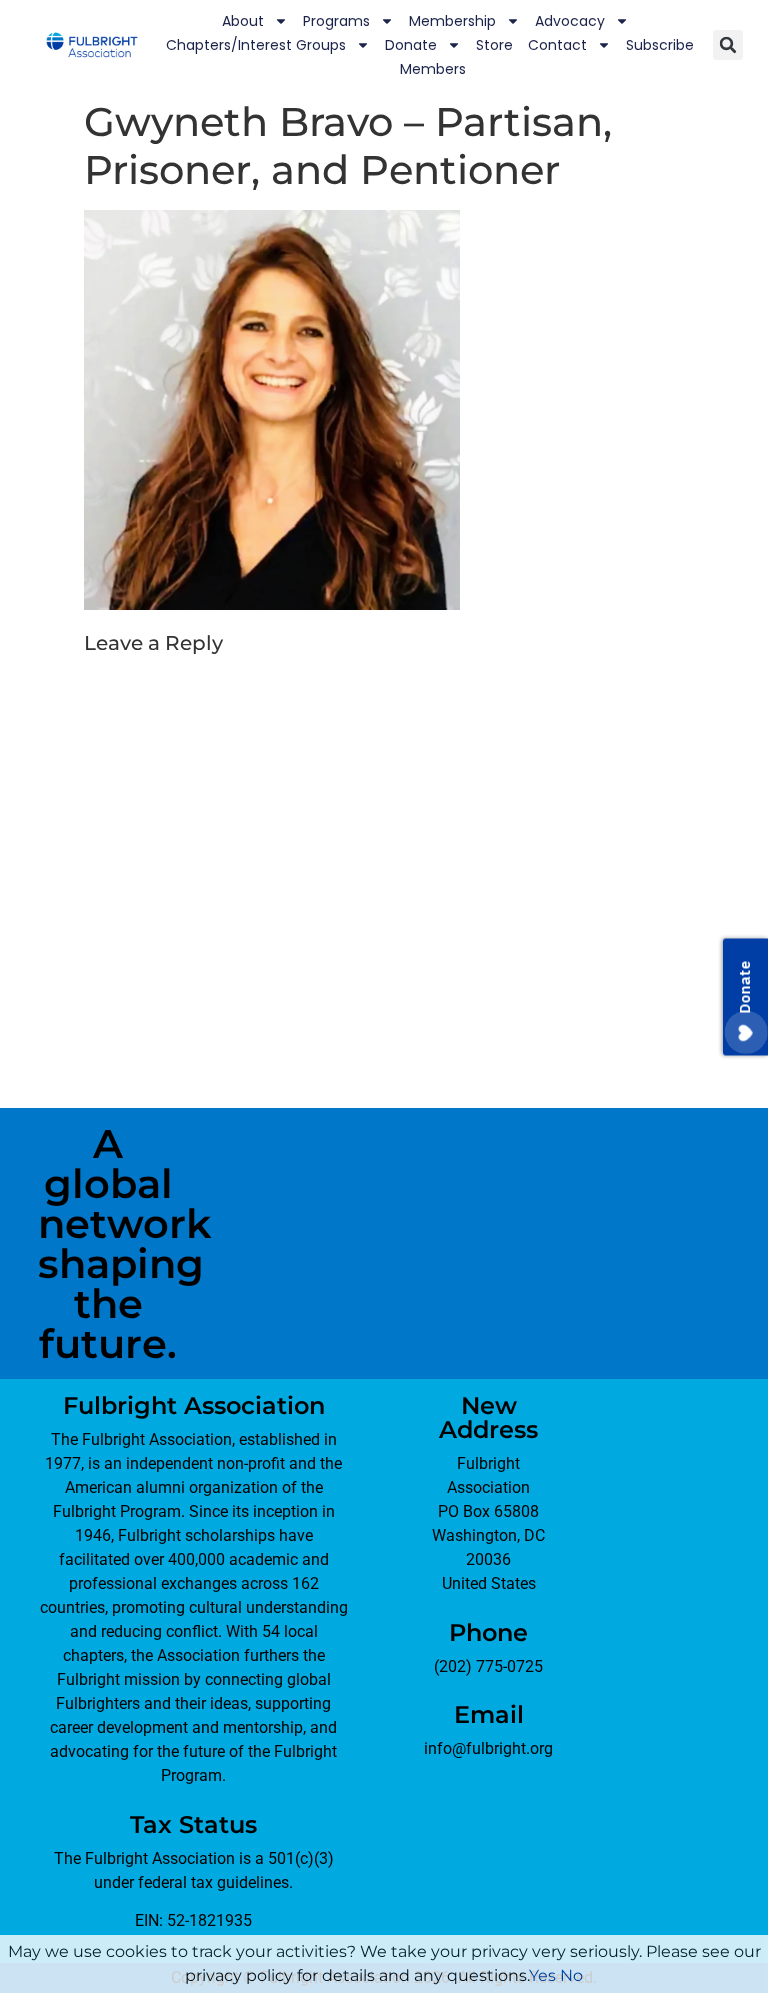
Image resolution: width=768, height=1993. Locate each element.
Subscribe (660, 45)
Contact (557, 45)
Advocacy (570, 21)
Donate (411, 45)
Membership (452, 21)
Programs (336, 21)
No (571, 1975)
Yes (542, 1975)
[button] (728, 45)
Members (433, 69)
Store (494, 45)
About (243, 21)
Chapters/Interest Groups (256, 45)
